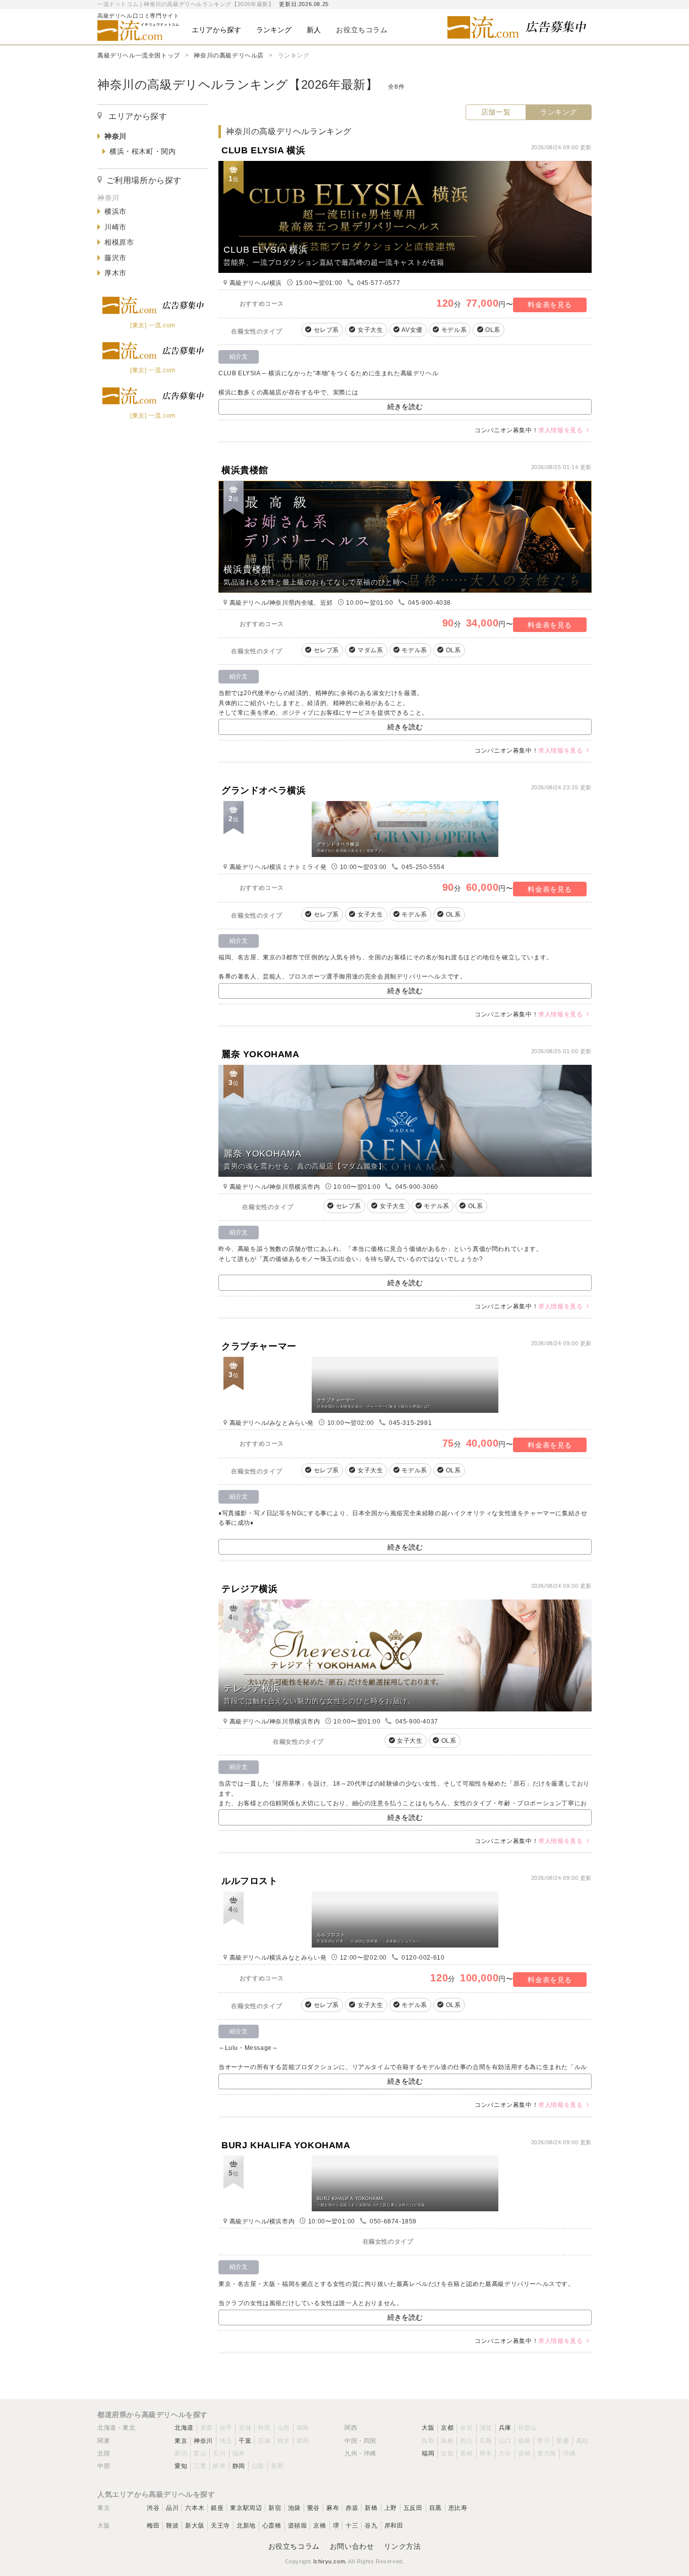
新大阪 (195, 2526)
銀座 (217, 2508)
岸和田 (394, 2526)
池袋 (294, 2508)
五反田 (413, 2508)
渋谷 (153, 2508)
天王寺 (220, 2526)
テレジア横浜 (250, 1589)
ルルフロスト (250, 1881)
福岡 (428, 2453)
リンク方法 (402, 2546)
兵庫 (505, 2428)
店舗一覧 (496, 112)
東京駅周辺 (246, 2508)
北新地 (246, 2526)
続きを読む (405, 407)
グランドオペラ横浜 (264, 790)
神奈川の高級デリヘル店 (229, 55)
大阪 (428, 2428)
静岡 (239, 2466)
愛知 (181, 2466)
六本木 (195, 2508)
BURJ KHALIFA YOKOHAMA (286, 2145)
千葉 (245, 2441)
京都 (447, 2428)
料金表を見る (550, 305)
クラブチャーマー (259, 1346)
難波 (172, 2526)
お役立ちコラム (294, 2546)
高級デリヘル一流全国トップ (139, 55)
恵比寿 (458, 2508)
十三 (352, 2526)
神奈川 (203, 2441)
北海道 (184, 2428)
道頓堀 (298, 2526)
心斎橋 (272, 2526)
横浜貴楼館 (245, 470)
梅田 (153, 2526)
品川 (172, 2508)
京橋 (320, 2526)
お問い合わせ (352, 2546)
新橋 (371, 2508)
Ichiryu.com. (330, 2561)
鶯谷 (313, 2508)
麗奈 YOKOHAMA (261, 1054)
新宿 (275, 2508)
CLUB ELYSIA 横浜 (263, 150)
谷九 (371, 2526)
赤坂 (352, 2508)
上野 (391, 2508)
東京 (181, 2441)
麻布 (333, 2508)
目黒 (436, 2508)
